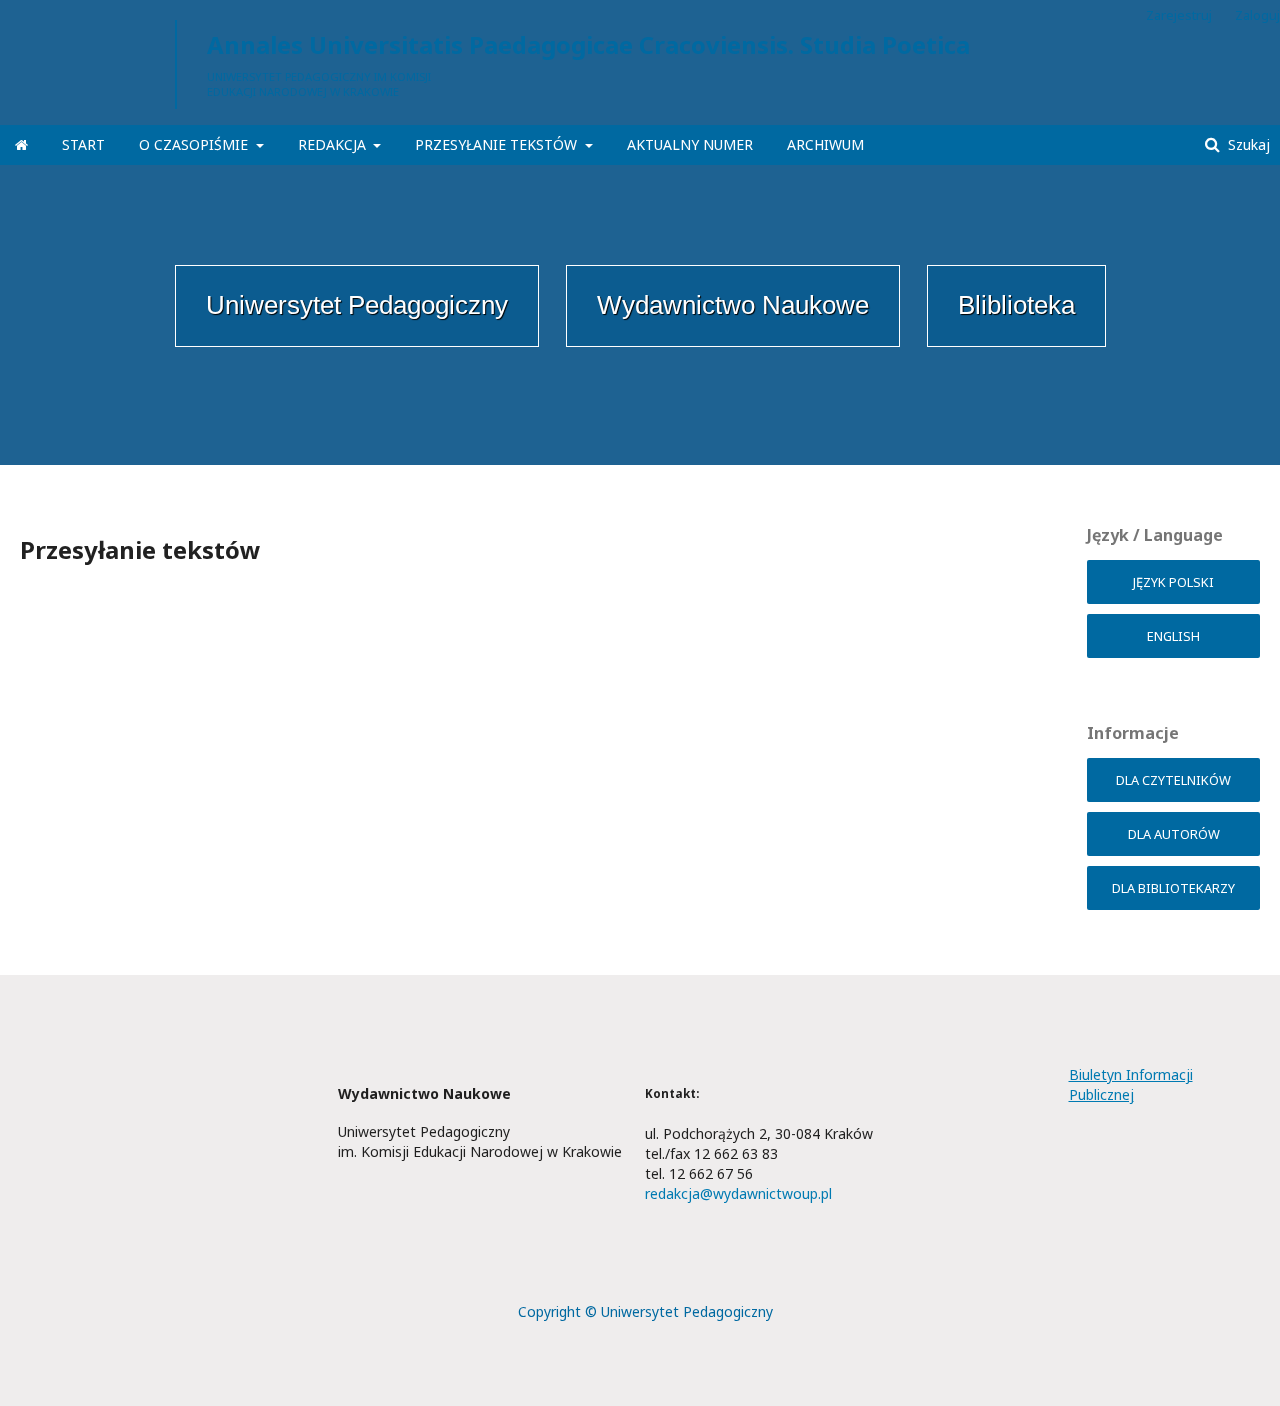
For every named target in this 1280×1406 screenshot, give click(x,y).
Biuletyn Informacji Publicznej (1131, 1084)
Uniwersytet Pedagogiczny (357, 305)
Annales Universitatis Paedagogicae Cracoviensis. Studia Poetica (588, 44)
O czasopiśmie (195, 144)
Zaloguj (1257, 15)
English (1173, 636)
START (83, 144)
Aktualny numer (690, 144)
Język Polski (1173, 582)
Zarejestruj (1179, 15)
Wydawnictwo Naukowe (733, 305)
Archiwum (825, 144)
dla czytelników (1173, 780)
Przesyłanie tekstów (498, 144)
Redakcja (334, 144)
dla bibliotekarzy (1173, 888)
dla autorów (1174, 834)
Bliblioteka (1016, 305)
